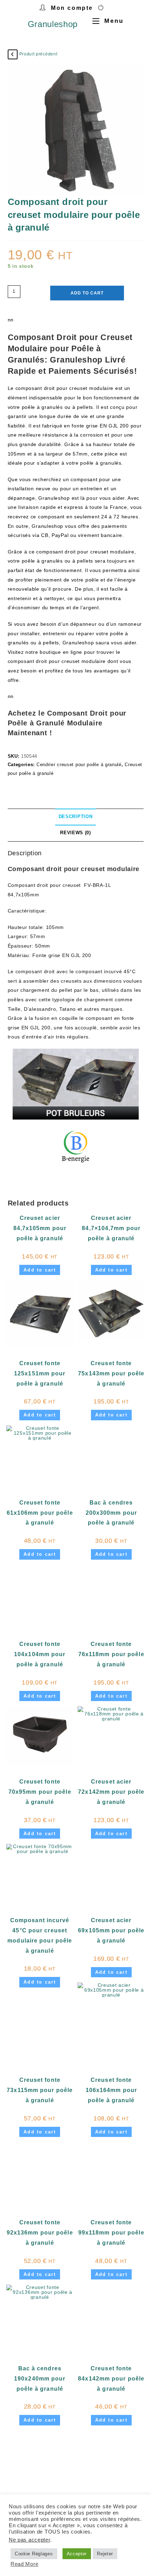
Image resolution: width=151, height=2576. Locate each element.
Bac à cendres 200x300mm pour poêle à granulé (111, 1513)
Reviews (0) (75, 833)
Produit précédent (38, 54)
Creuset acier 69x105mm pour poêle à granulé (111, 1930)
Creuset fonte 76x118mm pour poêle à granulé (111, 1654)
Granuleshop (53, 24)
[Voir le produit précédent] (13, 54)
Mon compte (72, 8)
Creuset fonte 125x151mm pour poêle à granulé (40, 1373)
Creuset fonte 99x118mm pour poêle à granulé (111, 2233)
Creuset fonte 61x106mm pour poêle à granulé (40, 1513)
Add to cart (87, 293)
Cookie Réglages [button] (34, 2554)
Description (76, 817)
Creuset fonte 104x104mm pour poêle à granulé (40, 1654)
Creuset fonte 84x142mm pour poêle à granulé (111, 2379)
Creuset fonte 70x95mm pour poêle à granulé (40, 1792)
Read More (24, 2564)
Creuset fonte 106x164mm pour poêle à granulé (111, 2090)
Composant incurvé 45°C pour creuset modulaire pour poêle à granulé (40, 1935)
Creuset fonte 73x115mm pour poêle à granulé (40, 2090)
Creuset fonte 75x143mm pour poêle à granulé (111, 1373)
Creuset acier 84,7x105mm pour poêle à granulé (40, 1228)
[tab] (76, 817)
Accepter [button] (77, 2554)
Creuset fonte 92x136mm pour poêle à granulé (40, 2233)
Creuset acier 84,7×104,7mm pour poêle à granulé (111, 1228)
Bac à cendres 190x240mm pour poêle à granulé (40, 2379)
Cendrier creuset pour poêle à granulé (79, 765)
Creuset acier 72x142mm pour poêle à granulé (111, 1792)
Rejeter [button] (105, 2554)
